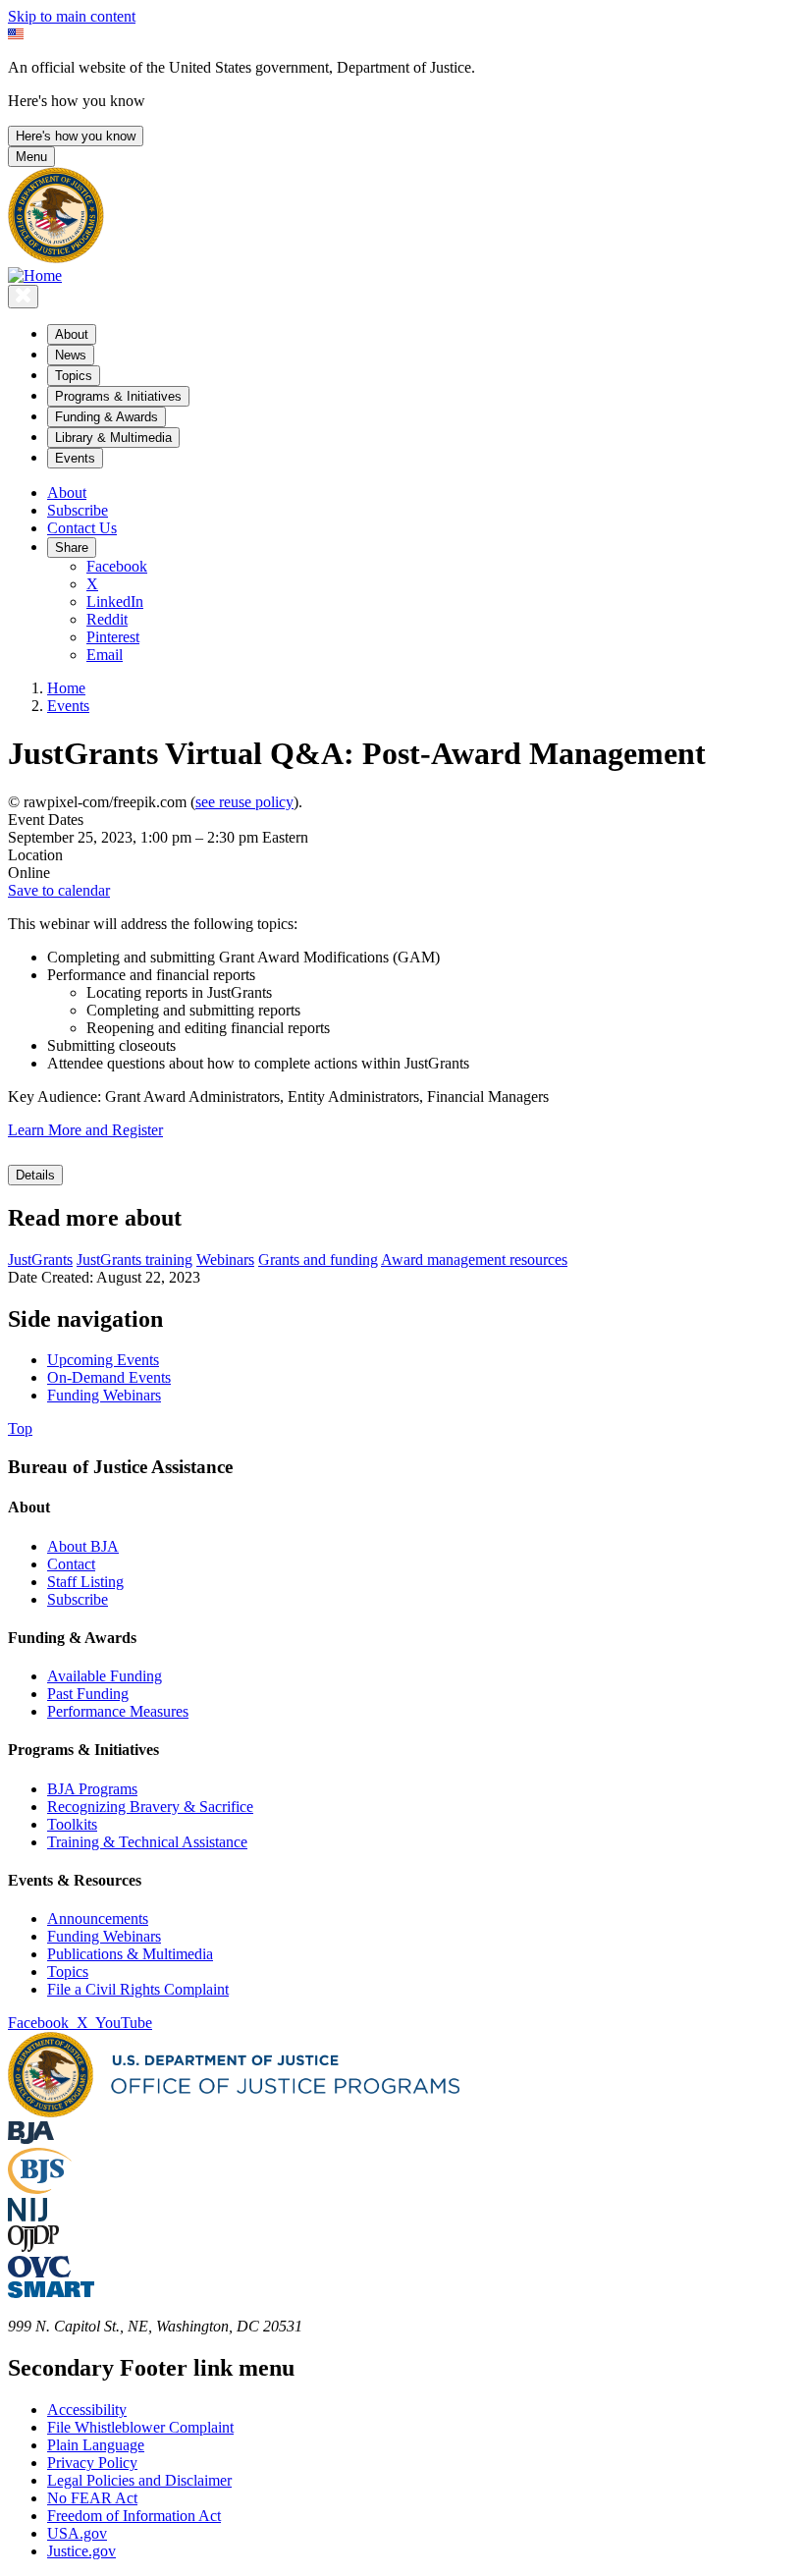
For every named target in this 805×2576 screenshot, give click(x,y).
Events (68, 706)
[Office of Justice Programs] (56, 258)
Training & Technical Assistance (147, 1842)
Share (72, 548)
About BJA (83, 1546)
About (67, 493)
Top (20, 1428)
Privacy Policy (92, 2463)
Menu (31, 157)
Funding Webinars (104, 1936)
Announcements (98, 1918)
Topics (68, 1972)
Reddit (107, 619)
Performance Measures (118, 1711)
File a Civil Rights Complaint (138, 1989)
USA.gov (77, 2533)
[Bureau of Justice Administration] (31, 2138)
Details (35, 1175)
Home (66, 688)
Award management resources (474, 1260)
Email (105, 655)
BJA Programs (92, 1789)
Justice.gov (81, 2551)
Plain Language (96, 2445)
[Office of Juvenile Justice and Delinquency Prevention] (33, 2247)
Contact (71, 1564)
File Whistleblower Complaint (140, 2427)
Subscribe (78, 510)
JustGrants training (134, 1260)
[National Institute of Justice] (27, 2216)
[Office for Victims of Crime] (39, 2272)
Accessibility (87, 2410)
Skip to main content (72, 16)
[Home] (35, 275)
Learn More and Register (85, 1130)
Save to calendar (59, 890)
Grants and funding (318, 1260)
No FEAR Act (92, 2498)
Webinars (225, 1260)
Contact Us (82, 528)
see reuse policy (244, 802)
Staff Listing (85, 1582)
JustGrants (40, 1260)
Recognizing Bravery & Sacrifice (150, 1807)
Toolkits (72, 1824)
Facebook (117, 566)
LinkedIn (115, 602)
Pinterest (113, 637)
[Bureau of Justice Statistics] (40, 2189)
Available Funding (105, 1676)
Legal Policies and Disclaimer (139, 2480)
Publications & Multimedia (130, 1954)
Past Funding (88, 1694)
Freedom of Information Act (134, 2516)
